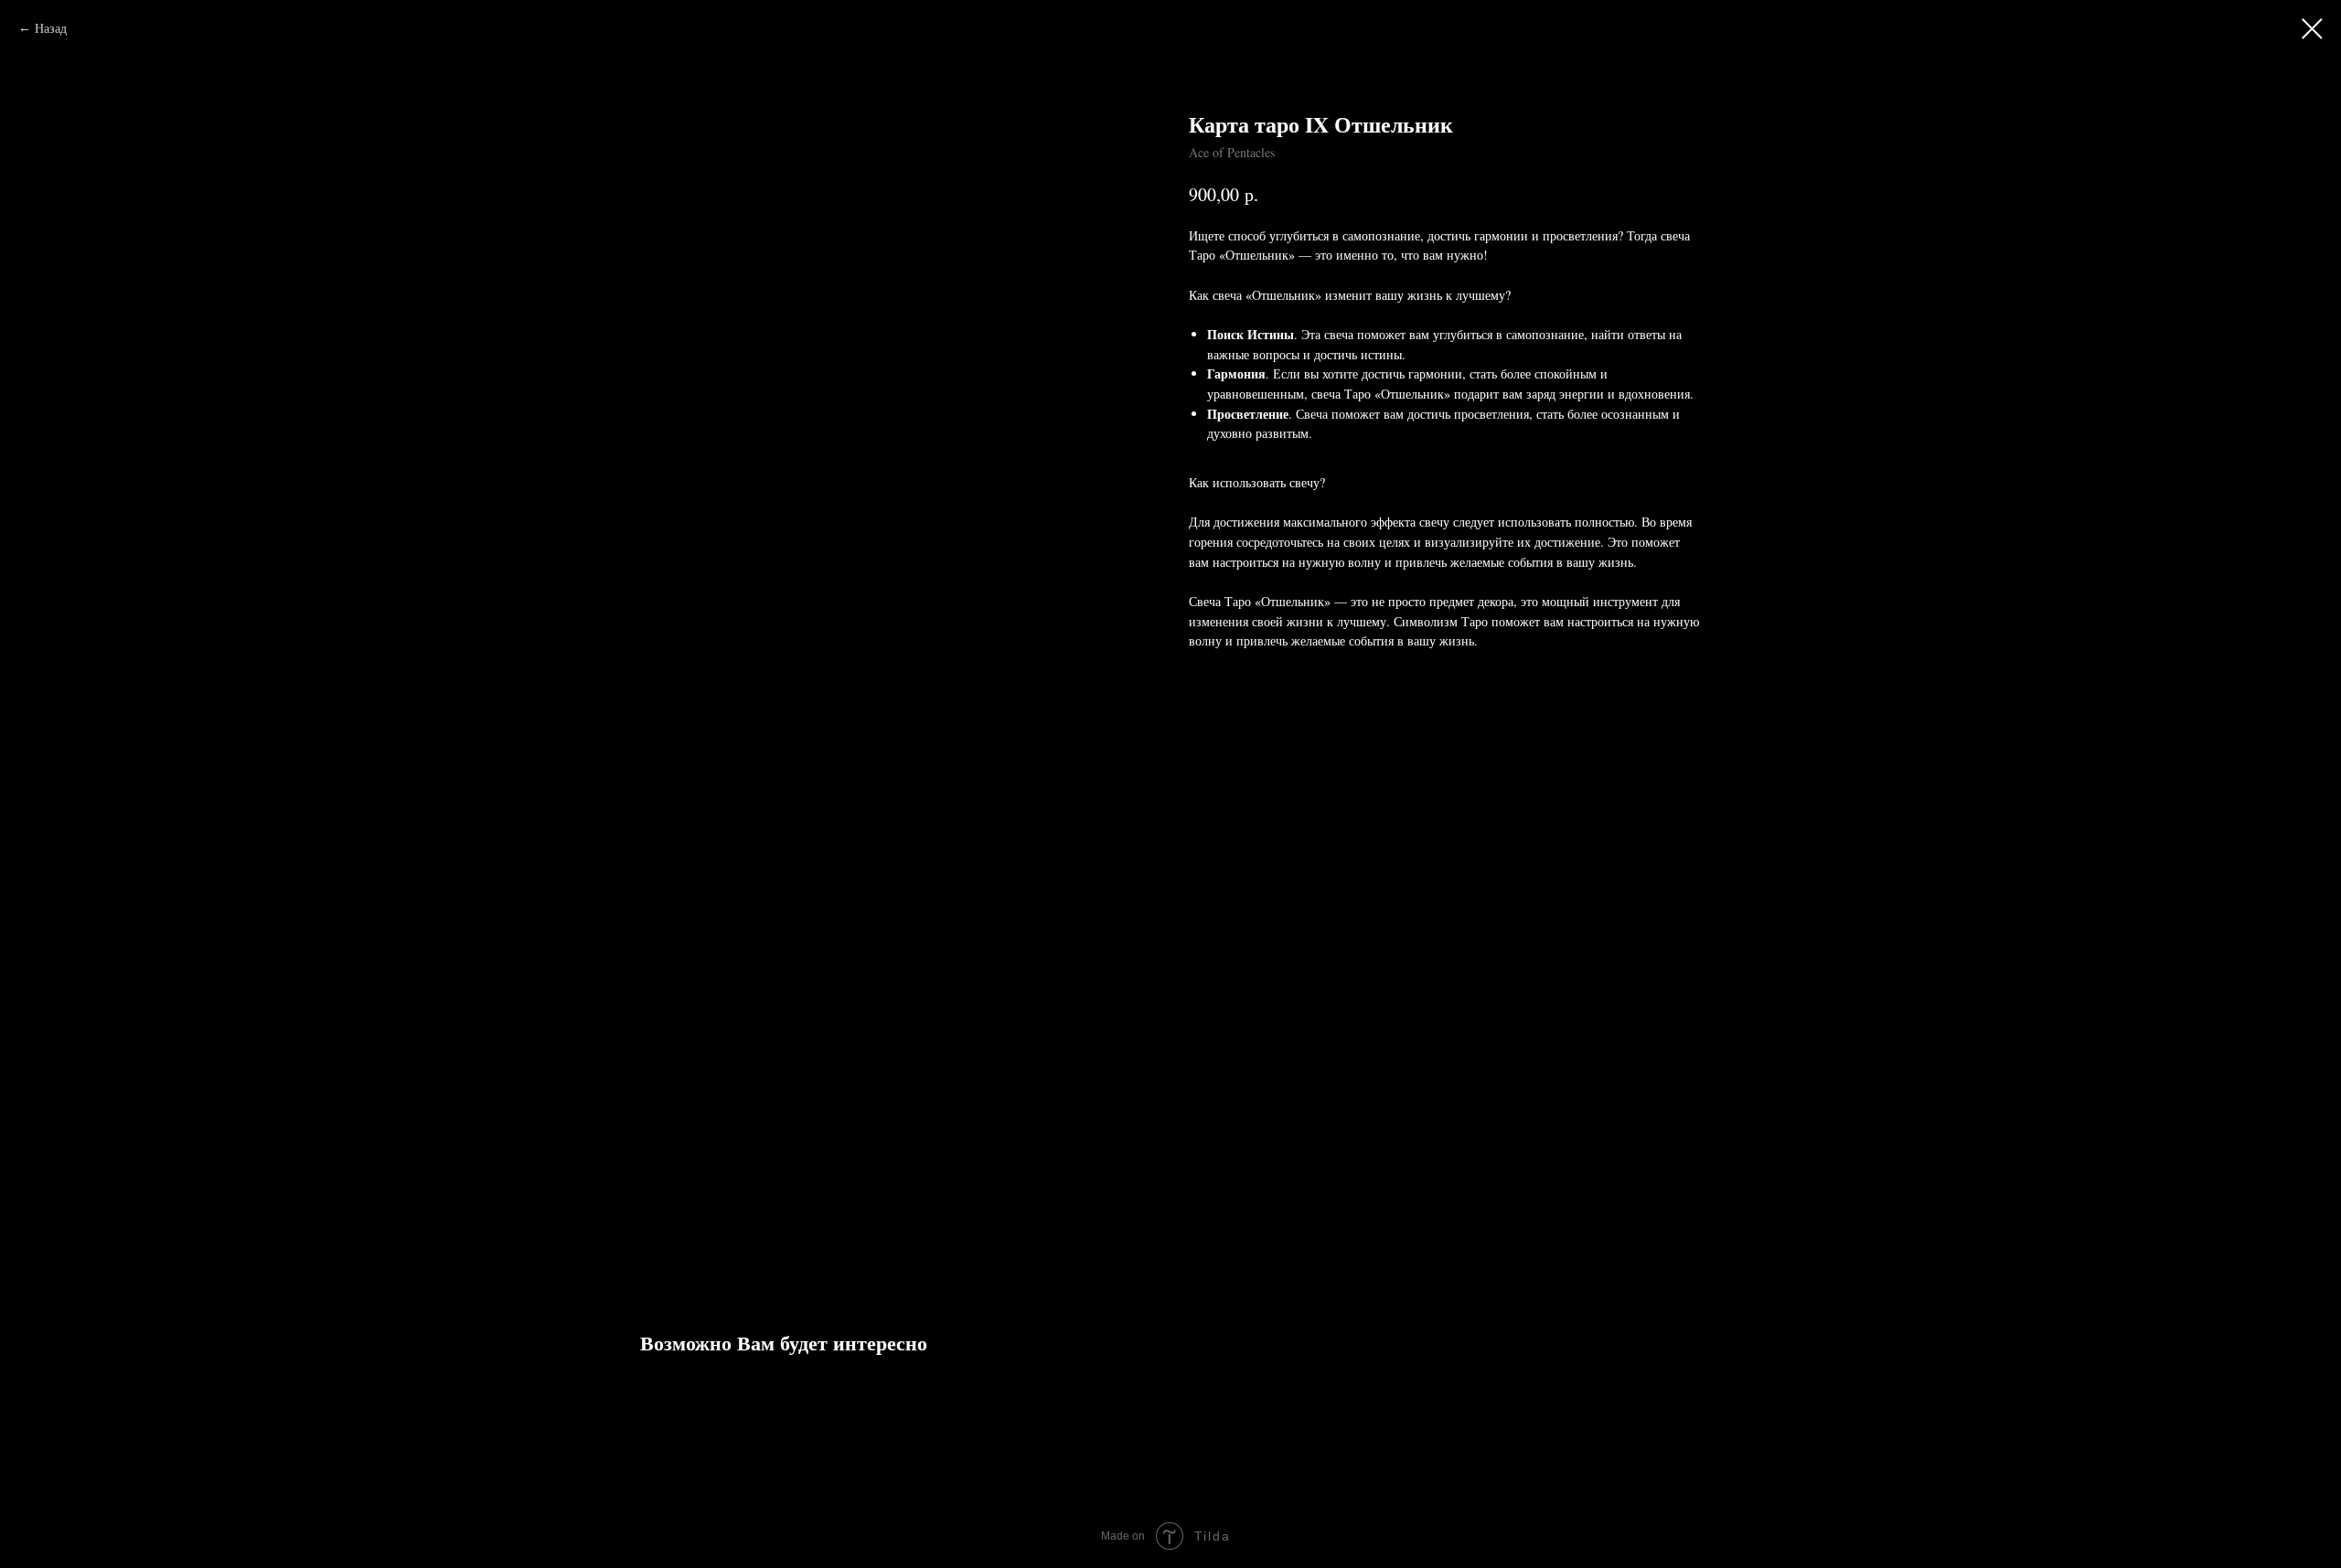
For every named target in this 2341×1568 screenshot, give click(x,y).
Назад (51, 28)
